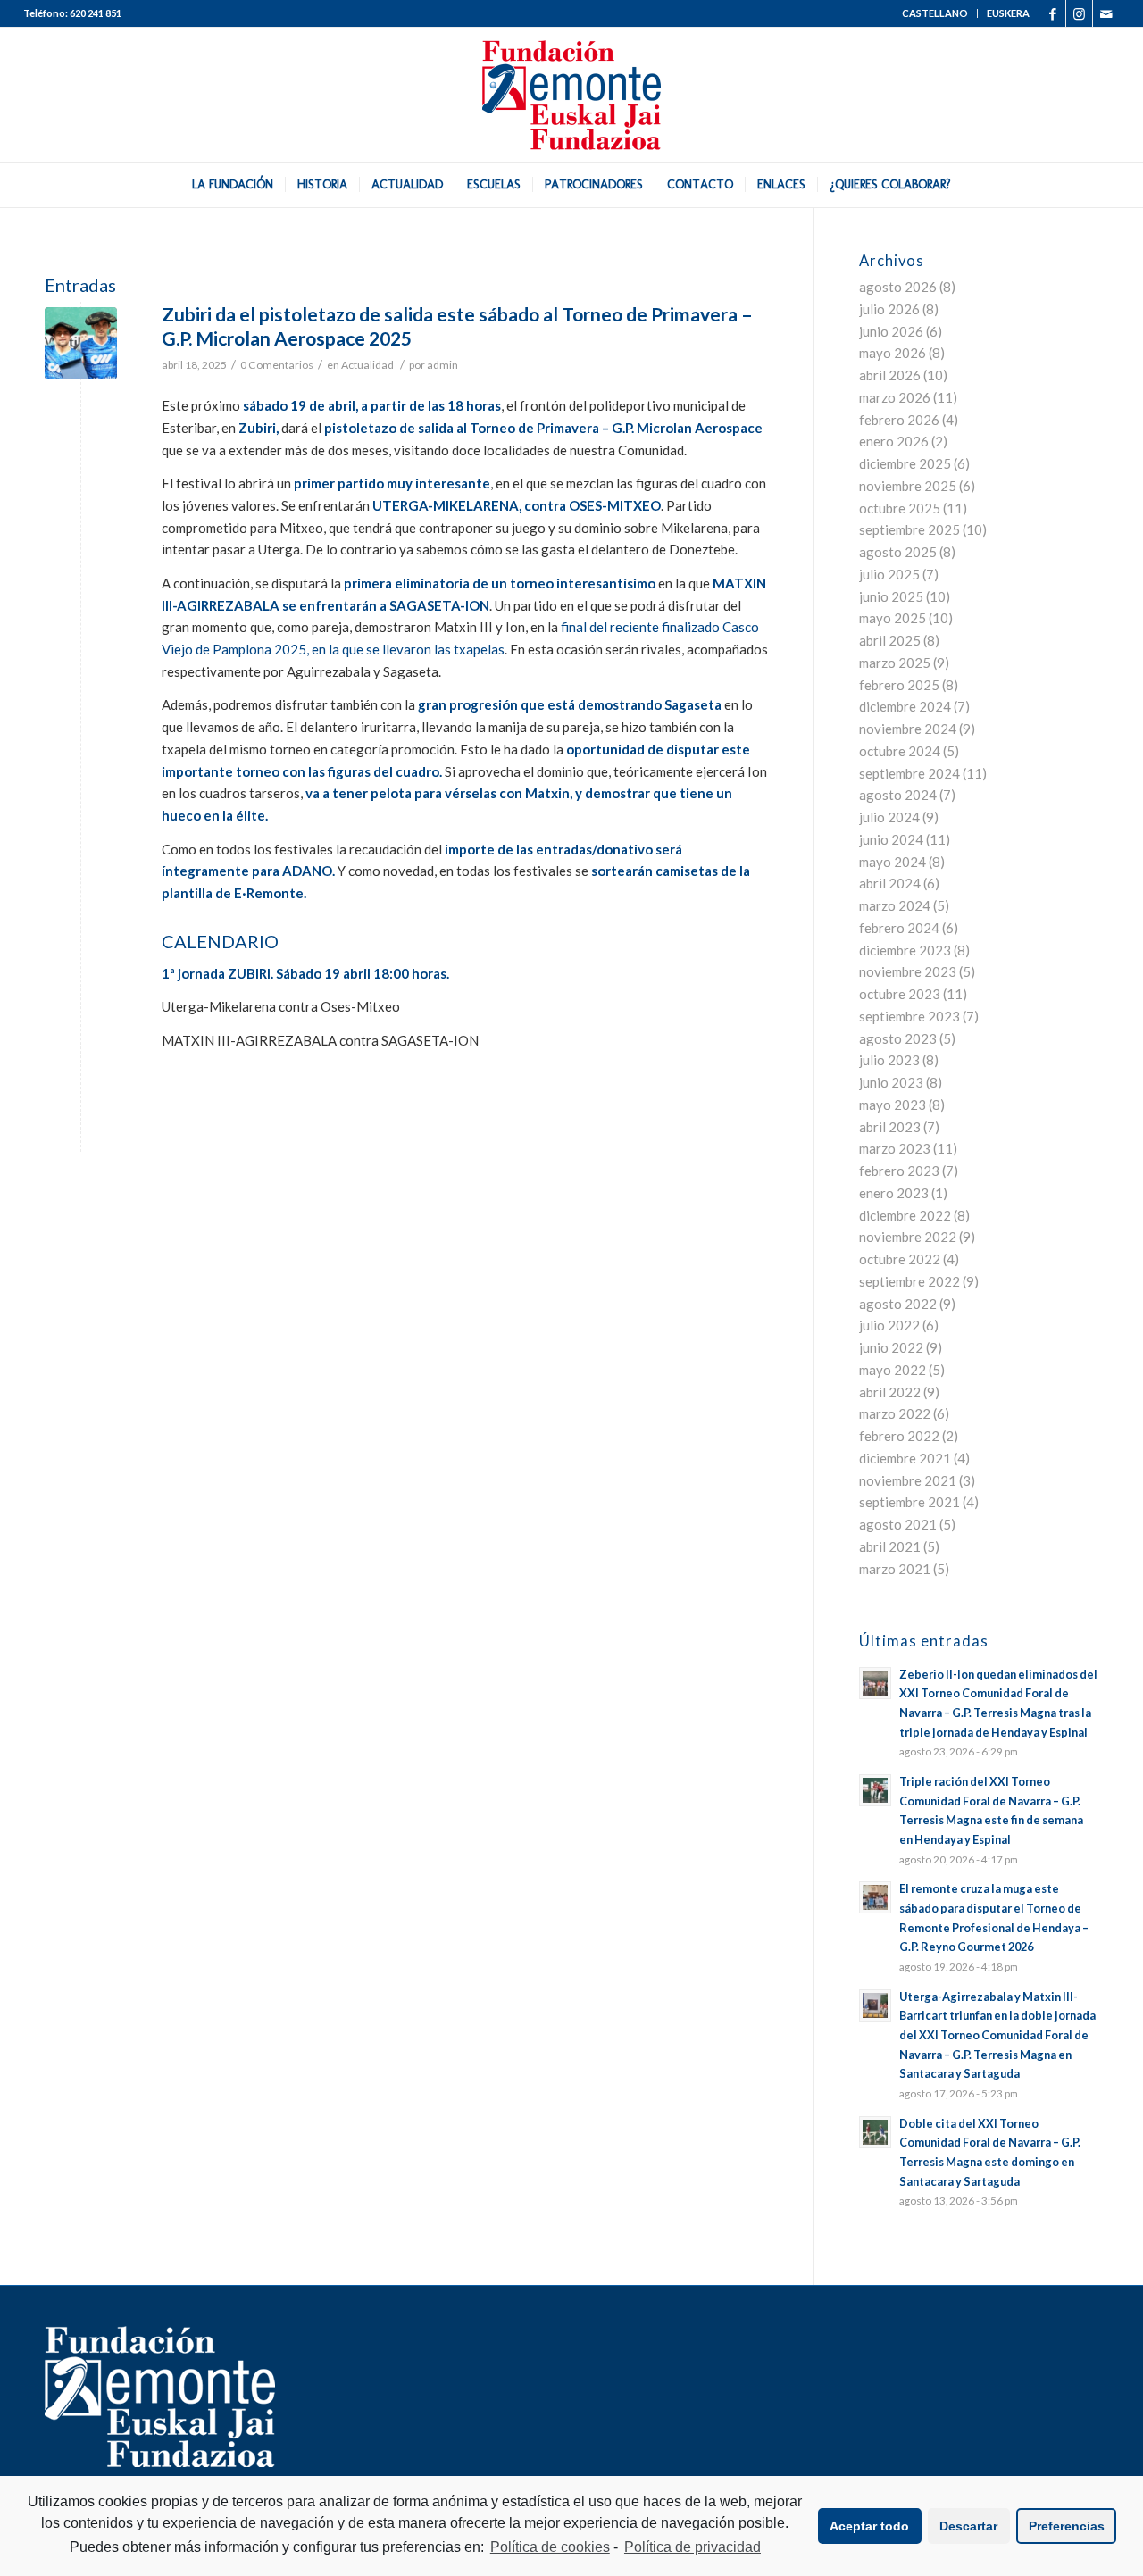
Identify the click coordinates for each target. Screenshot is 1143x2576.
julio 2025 (889, 574)
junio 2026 (891, 331)
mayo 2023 (893, 1105)
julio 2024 (889, 817)
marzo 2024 (895, 905)
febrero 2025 (899, 685)
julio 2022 (889, 1325)
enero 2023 (894, 1193)
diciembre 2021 (905, 1458)
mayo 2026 (893, 353)
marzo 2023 (895, 1148)
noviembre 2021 (908, 1480)
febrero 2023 (899, 1171)
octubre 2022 (900, 1259)
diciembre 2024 (905, 706)
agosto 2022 (898, 1304)
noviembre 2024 (908, 729)
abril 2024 (890, 883)
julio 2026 (889, 309)
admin (442, 365)
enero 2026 (894, 441)
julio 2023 (889, 1060)
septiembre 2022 (909, 1281)
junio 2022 (891, 1347)
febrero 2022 (899, 1436)
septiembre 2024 (909, 773)
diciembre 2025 (905, 463)
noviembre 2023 (908, 971)
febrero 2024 (899, 928)
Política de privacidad (692, 2547)
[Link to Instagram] (1079, 13)
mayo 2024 (893, 862)
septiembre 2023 (909, 1016)
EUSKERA (1008, 13)
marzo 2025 (895, 663)
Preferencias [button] (1067, 2526)
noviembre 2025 (908, 486)
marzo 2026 (895, 397)
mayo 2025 (893, 618)
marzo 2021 (895, 1569)
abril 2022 (890, 1392)
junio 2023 (891, 1082)
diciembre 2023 (905, 950)
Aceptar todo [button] (869, 2526)
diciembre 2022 (905, 1215)
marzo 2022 (895, 1413)
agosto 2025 (898, 552)
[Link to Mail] (1106, 13)
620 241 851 (96, 13)
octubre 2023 (900, 994)
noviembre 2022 (908, 1237)
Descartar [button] (968, 2526)
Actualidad (367, 365)
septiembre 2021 (909, 1502)
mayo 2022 (893, 1370)
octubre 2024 (900, 751)
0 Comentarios (277, 365)
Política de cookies (550, 2547)
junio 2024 (891, 839)
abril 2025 (890, 640)
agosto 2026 (898, 287)
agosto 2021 (898, 1524)
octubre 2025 (900, 508)
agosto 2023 (898, 1038)
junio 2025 (891, 596)
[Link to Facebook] (1052, 13)
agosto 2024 (898, 795)
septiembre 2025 (909, 529)
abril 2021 (890, 1546)
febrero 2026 (899, 420)
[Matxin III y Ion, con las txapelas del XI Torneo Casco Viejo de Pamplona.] (81, 343)
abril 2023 (890, 1127)
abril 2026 (890, 375)
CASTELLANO (935, 13)
